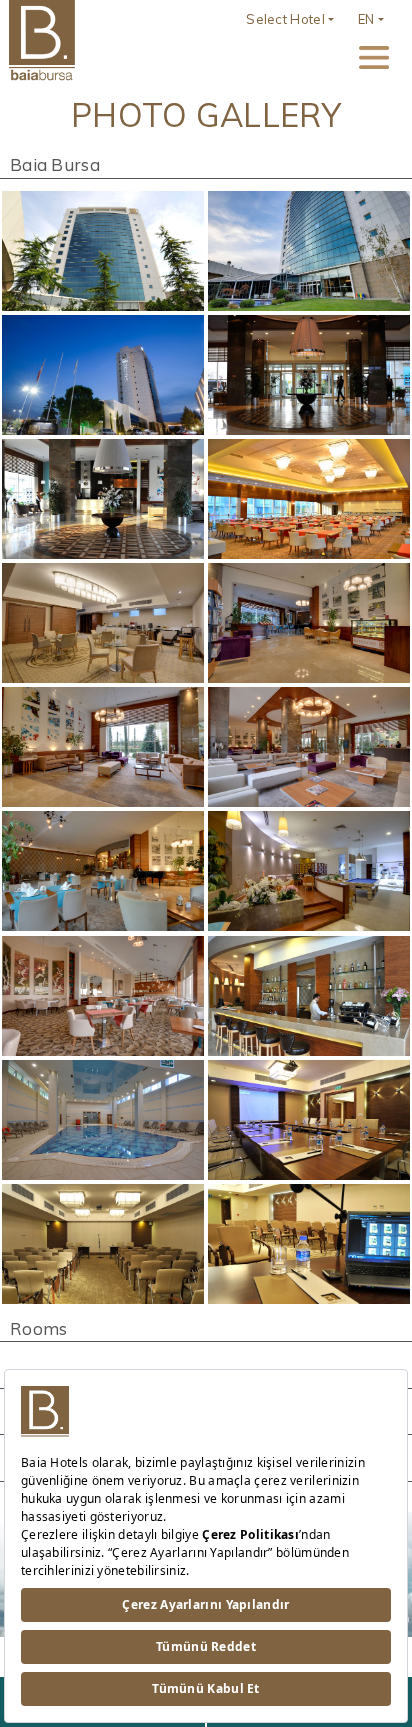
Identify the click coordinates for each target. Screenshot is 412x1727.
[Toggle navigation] (374, 57)
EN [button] (366, 19)
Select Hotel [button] (285, 19)
